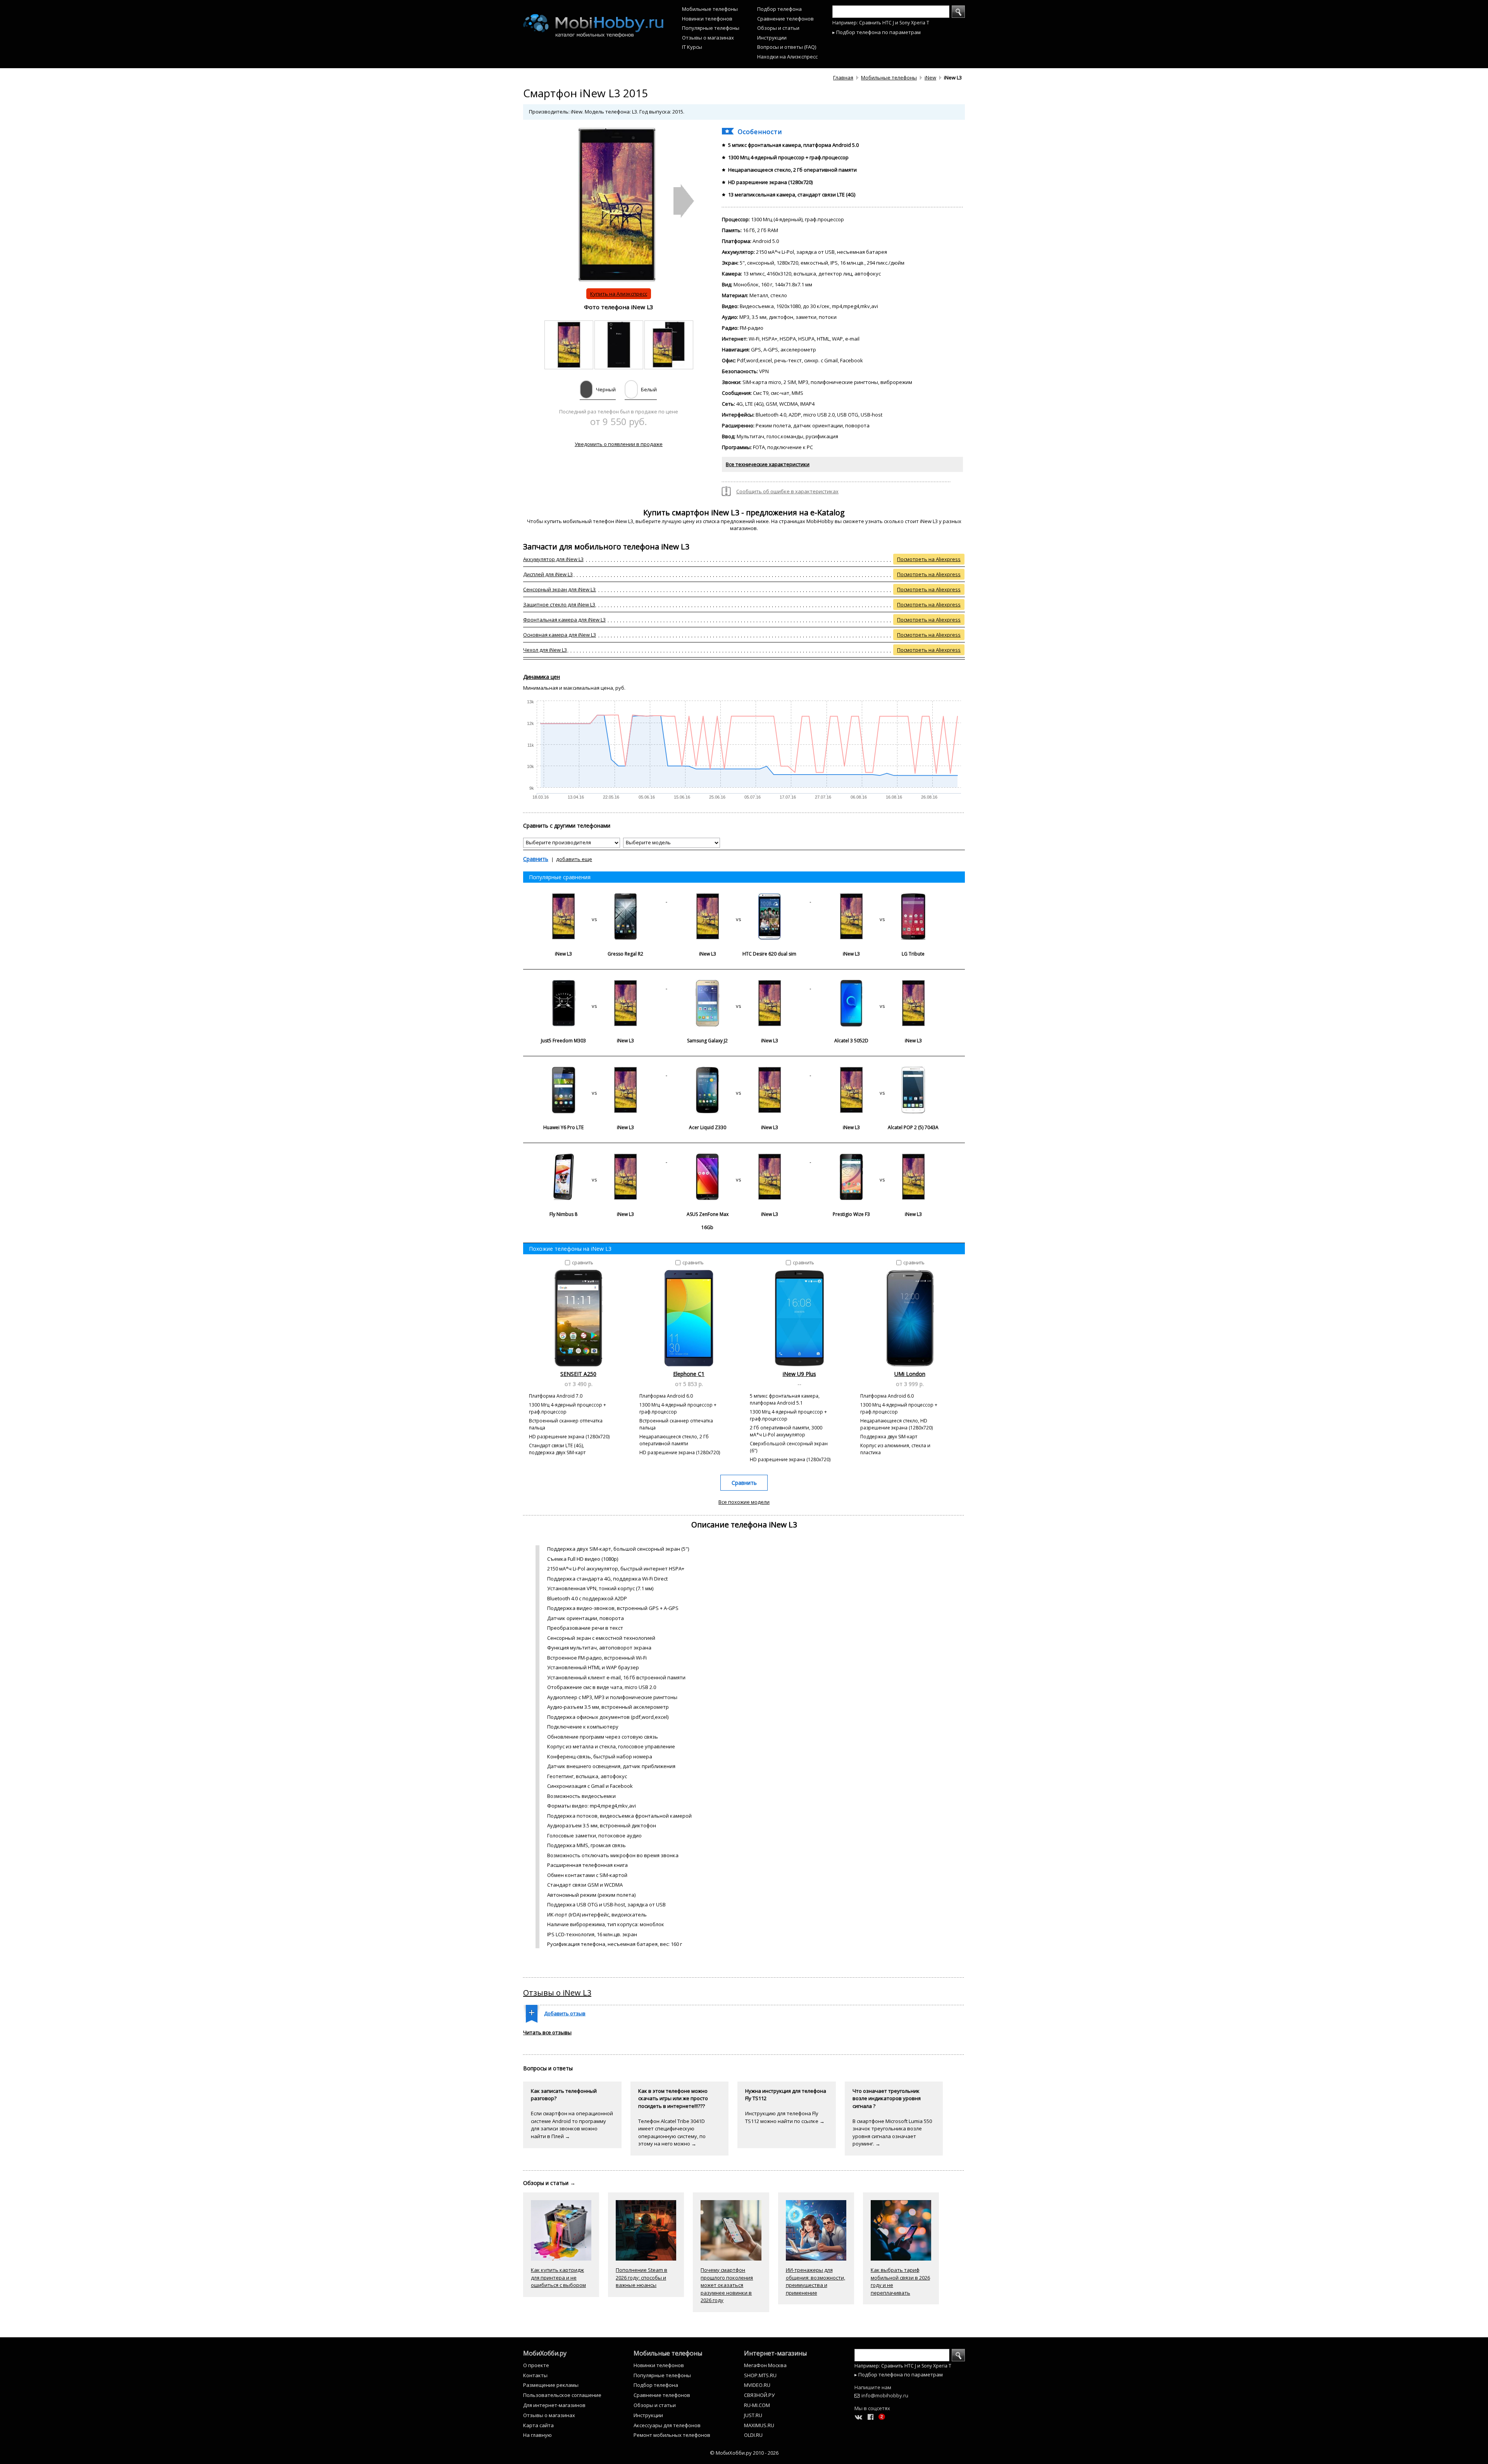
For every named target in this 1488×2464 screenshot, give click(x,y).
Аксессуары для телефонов (667, 2425)
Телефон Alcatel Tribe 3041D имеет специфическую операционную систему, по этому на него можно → (672, 2133)
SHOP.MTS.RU (760, 2375)
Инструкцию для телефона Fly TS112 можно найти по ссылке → (785, 2117)
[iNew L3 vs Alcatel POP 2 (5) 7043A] (882, 1073)
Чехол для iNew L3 (545, 650)
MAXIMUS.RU (759, 2425)
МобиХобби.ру (545, 2353)
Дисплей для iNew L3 (548, 574)
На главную (537, 2435)
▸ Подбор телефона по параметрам (877, 32)
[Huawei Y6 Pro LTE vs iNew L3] (595, 1073)
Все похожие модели (744, 1502)
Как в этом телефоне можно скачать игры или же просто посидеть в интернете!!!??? (673, 2098)
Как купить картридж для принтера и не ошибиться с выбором (558, 2277)
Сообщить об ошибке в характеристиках (787, 491)
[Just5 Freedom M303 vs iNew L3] (595, 987)
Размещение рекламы (551, 2385)
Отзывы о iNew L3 (557, 1993)
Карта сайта (538, 2425)
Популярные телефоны (711, 28)
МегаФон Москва (765, 2365)
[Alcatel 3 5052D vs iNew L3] (882, 987)
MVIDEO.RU (757, 2385)
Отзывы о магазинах (708, 38)
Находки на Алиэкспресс (787, 57)
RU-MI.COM (757, 2405)
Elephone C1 (689, 1374)
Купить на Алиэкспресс (619, 294)
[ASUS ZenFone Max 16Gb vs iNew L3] (739, 1160)
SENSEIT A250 (578, 1374)
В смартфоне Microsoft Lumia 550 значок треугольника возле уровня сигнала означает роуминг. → (892, 2133)
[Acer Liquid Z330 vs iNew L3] (739, 1073)
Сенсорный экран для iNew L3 (559, 589)
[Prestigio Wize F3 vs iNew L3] (882, 1160)
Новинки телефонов (707, 19)
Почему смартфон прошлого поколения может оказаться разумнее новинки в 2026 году (727, 2285)
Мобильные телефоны (710, 9)
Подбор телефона (779, 9)
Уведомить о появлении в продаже (619, 444)
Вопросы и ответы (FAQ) (787, 47)
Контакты (535, 2375)
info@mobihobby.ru (885, 2395)
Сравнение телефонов (785, 19)
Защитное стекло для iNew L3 (559, 604)
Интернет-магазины (775, 2353)
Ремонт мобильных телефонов (672, 2435)
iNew (930, 77)
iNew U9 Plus (799, 1374)
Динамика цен (542, 677)
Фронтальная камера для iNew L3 (564, 620)
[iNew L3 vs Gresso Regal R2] (595, 900)
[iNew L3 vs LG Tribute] (882, 900)
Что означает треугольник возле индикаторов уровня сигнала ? (887, 2098)
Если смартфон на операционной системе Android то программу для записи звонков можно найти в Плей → (572, 2125)
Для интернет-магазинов (554, 2405)
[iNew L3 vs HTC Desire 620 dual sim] (739, 900)
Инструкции (772, 38)
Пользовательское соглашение (562, 2395)
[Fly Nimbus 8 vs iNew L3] (595, 1160)
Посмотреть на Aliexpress (929, 559)
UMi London (910, 1374)
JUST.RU (753, 2415)
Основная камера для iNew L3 (560, 635)
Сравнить (536, 859)
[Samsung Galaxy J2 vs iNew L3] (739, 987)
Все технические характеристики (768, 464)
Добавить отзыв (565, 2013)
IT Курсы (692, 47)
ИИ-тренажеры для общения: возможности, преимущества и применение (815, 2281)
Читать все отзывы (547, 2032)
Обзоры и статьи (778, 28)
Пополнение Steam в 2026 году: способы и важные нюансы (642, 2277)
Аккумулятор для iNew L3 (553, 559)
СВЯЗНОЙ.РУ (759, 2395)
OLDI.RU (753, 2435)
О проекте (536, 2365)
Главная (843, 77)
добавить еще (574, 859)
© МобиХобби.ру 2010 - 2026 (744, 2453)
